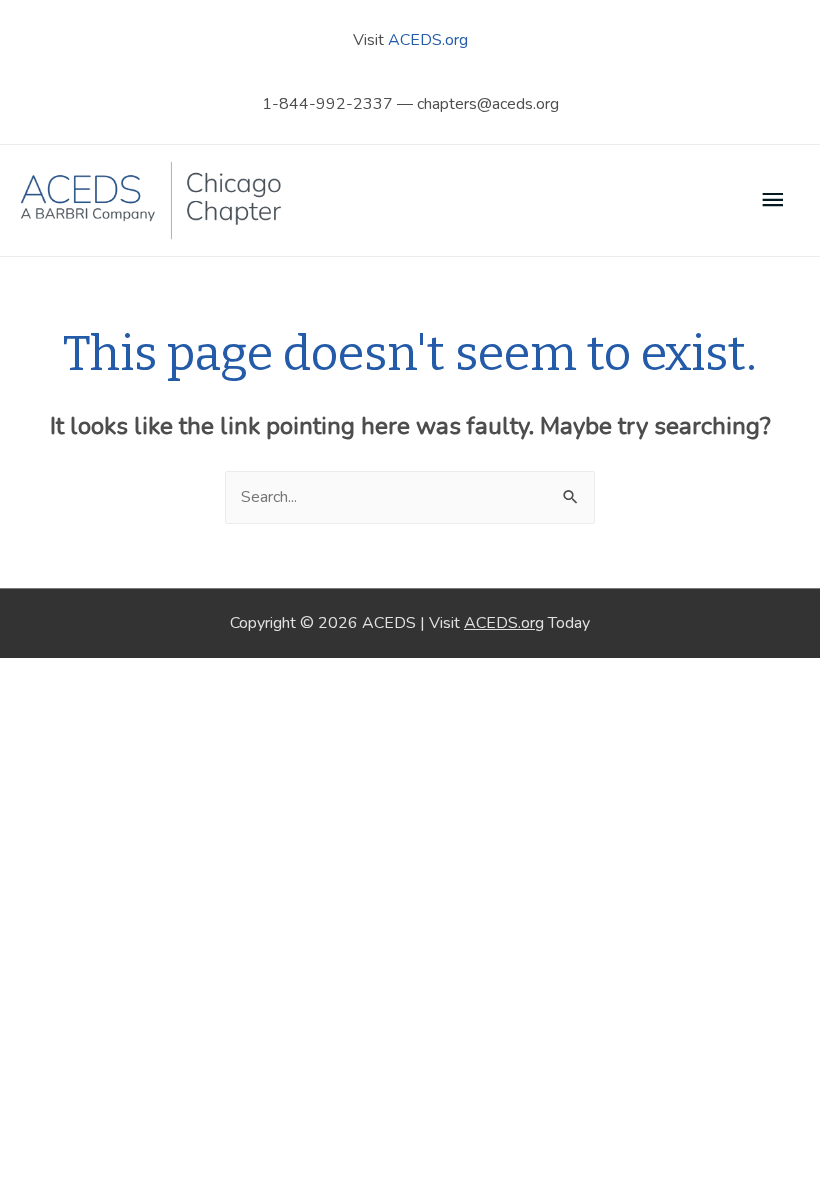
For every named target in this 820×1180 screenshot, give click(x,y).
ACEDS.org (428, 40)
